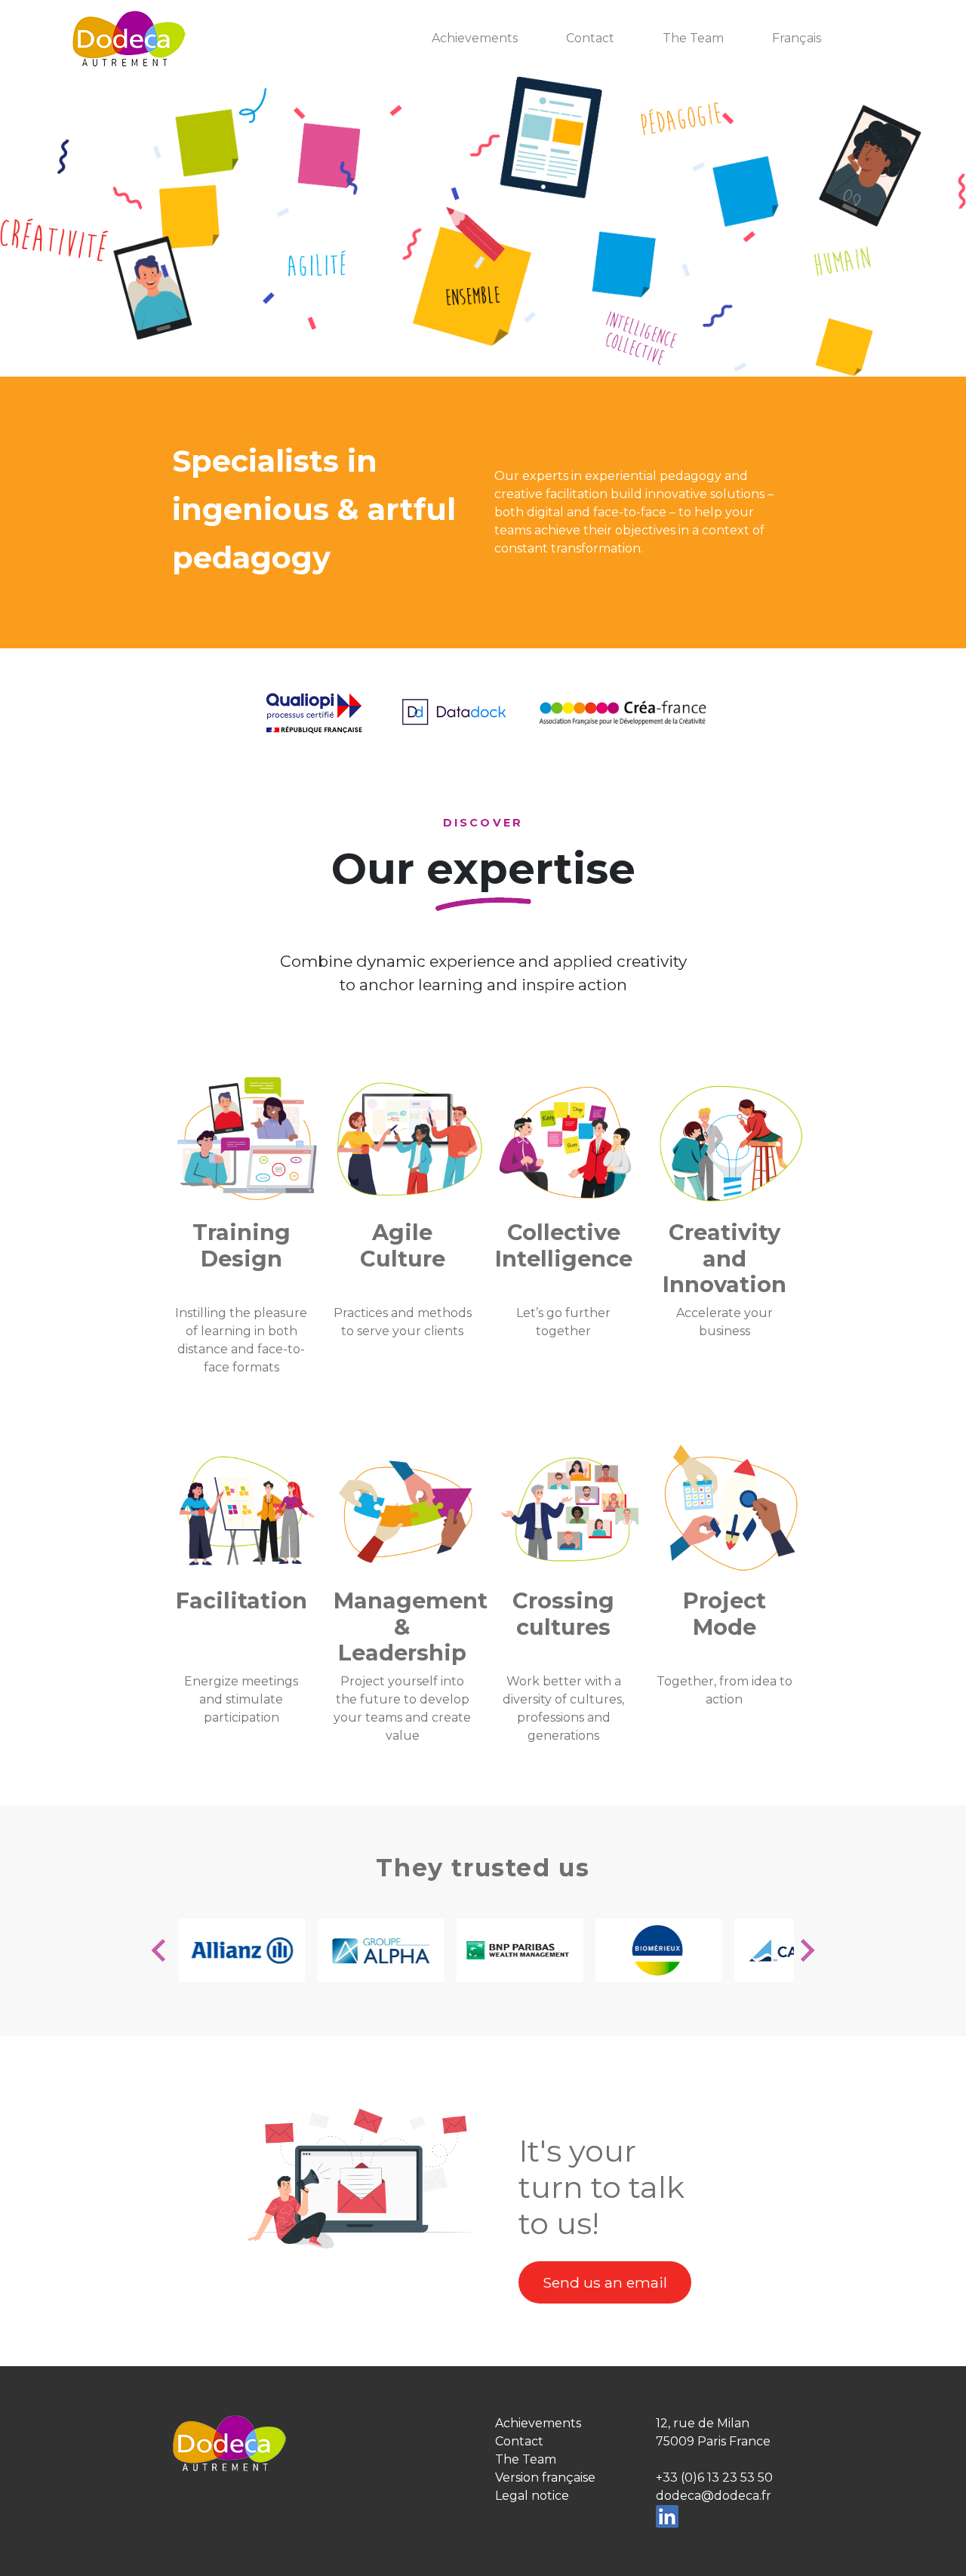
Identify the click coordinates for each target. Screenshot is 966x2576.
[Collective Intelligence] (570, 1143)
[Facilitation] (248, 1511)
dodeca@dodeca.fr (714, 2496)
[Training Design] (248, 1143)
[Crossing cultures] (570, 1511)
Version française (545, 2478)
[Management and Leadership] (409, 1511)
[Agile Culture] (409, 1143)
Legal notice (532, 2496)
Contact (590, 38)
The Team (693, 38)
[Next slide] (806, 1950)
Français (797, 38)
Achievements (475, 38)
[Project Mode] (731, 1511)
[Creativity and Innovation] (731, 1143)
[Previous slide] (160, 1950)
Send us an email (605, 2282)
